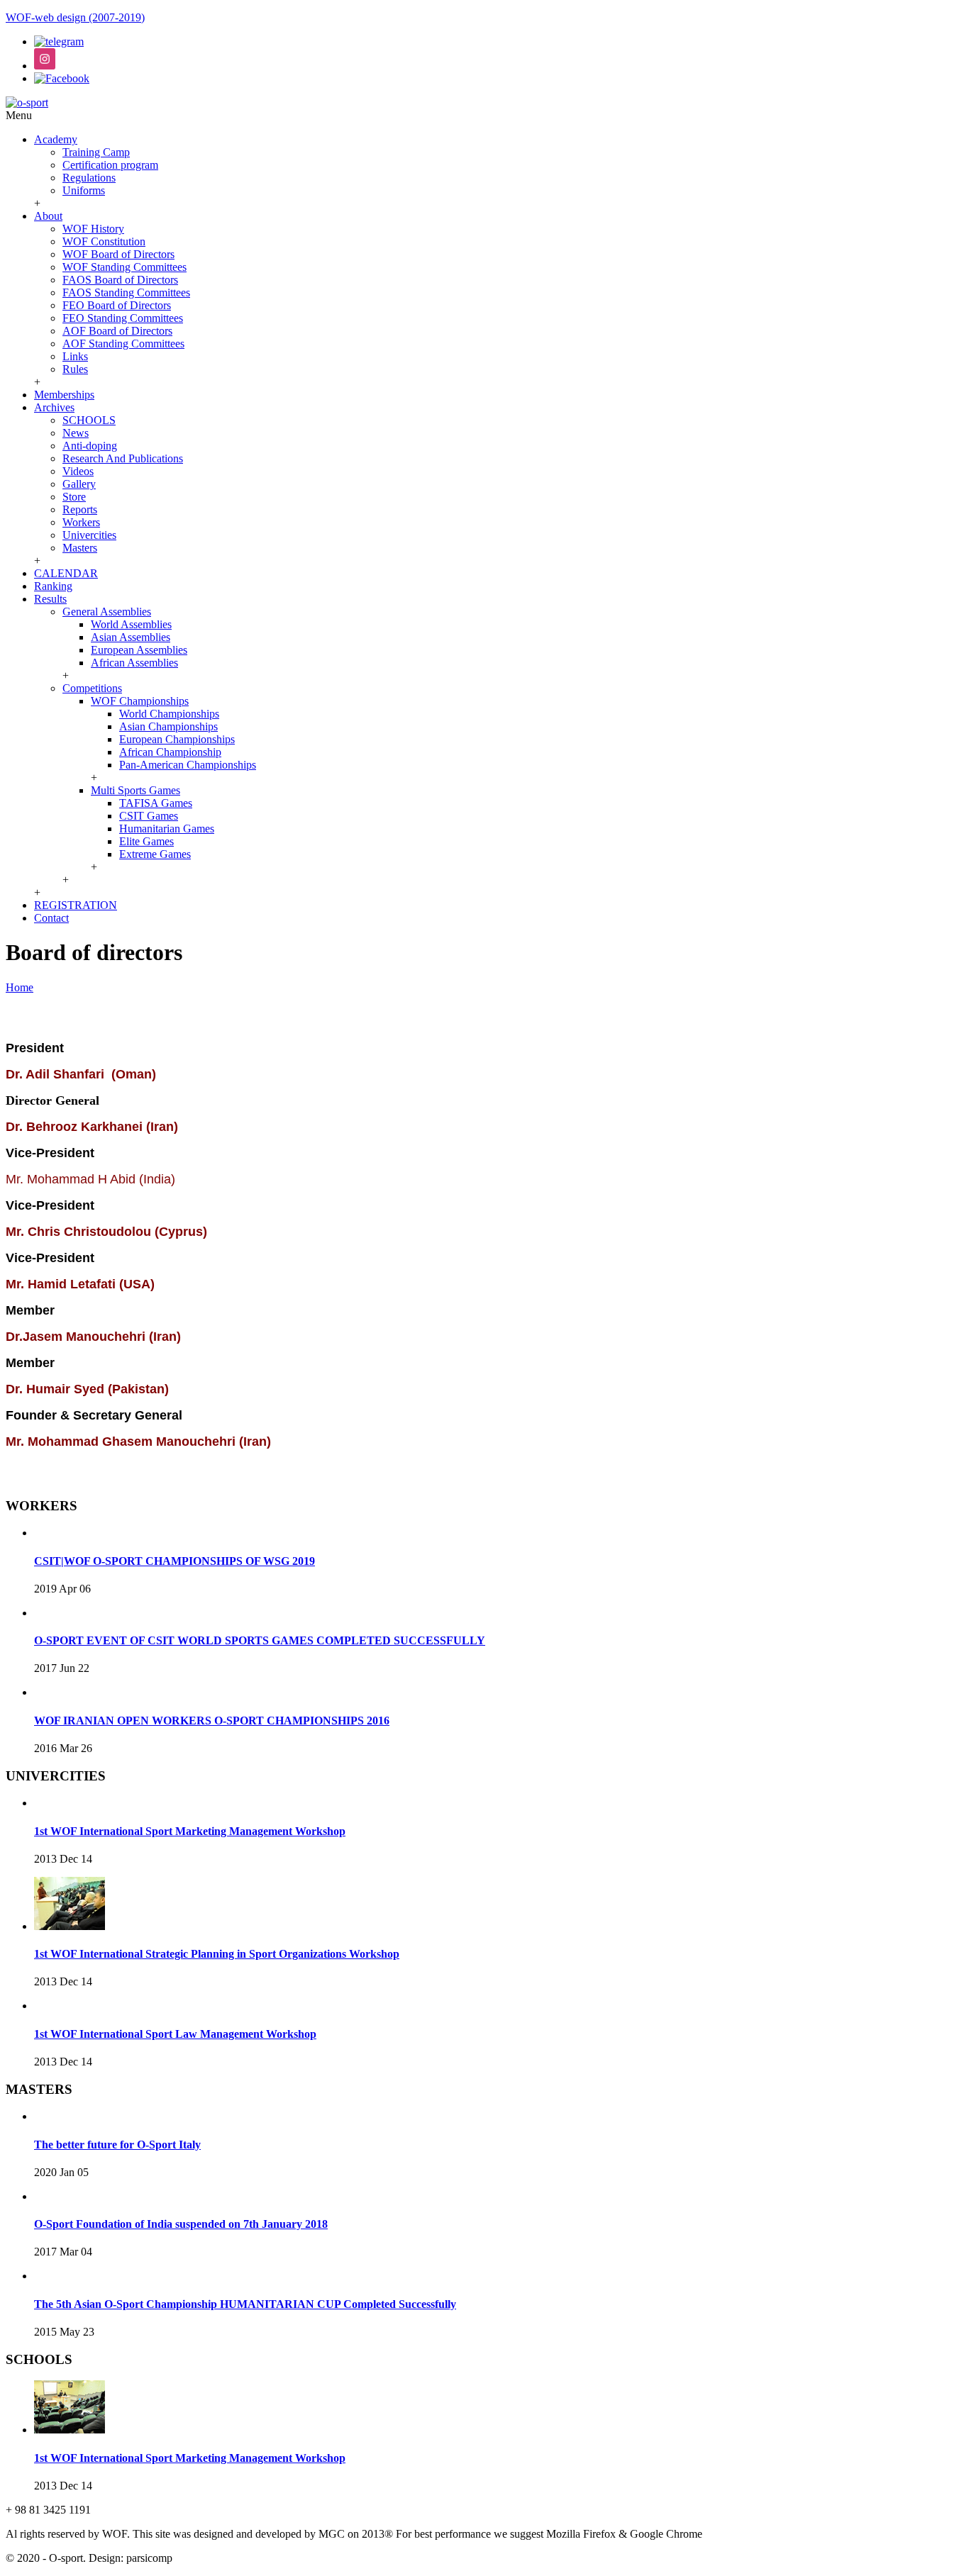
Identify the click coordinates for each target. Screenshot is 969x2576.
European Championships (177, 739)
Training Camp (96, 152)
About (48, 216)
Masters (80, 548)
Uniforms (84, 190)
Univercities (89, 535)
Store (74, 497)
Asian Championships (168, 726)
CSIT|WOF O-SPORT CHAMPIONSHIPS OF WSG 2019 (175, 1561)
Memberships (64, 395)
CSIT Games (149, 816)
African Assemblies (134, 663)
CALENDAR (66, 573)
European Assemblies (139, 650)
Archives (54, 407)
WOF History (93, 229)
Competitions (92, 688)
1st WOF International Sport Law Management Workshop (175, 2034)
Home (20, 987)
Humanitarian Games (167, 829)
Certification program (110, 165)
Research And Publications (123, 458)
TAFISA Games (156, 803)
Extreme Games (155, 854)
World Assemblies (131, 624)
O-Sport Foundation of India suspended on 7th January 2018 (181, 2224)
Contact (51, 918)
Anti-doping (90, 446)
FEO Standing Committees (123, 318)
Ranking (53, 586)
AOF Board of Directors (117, 331)
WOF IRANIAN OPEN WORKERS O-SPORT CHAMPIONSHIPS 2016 (212, 1721)
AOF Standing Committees (123, 344)
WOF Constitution (104, 241)
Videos (78, 471)
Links (75, 356)
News (76, 433)
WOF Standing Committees (124, 267)
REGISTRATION (76, 905)
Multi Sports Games (135, 790)
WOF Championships (140, 701)
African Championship (170, 752)
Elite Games (146, 841)
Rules (75, 369)
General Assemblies (107, 612)
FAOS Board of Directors (120, 280)
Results (50, 599)
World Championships (169, 714)
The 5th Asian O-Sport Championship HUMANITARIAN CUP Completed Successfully (245, 2304)
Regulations (89, 178)
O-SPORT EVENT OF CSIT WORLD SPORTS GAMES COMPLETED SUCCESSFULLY (260, 1640)
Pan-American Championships (188, 765)
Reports (80, 509)
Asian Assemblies (131, 637)
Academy (56, 139)
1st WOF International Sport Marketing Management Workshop (190, 1831)
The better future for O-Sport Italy (117, 2145)
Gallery (79, 484)
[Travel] (27, 102)
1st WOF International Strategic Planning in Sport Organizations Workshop (217, 1954)
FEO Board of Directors (117, 305)
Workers (81, 522)
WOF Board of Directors (118, 254)
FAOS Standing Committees (126, 292)
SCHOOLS (89, 420)
